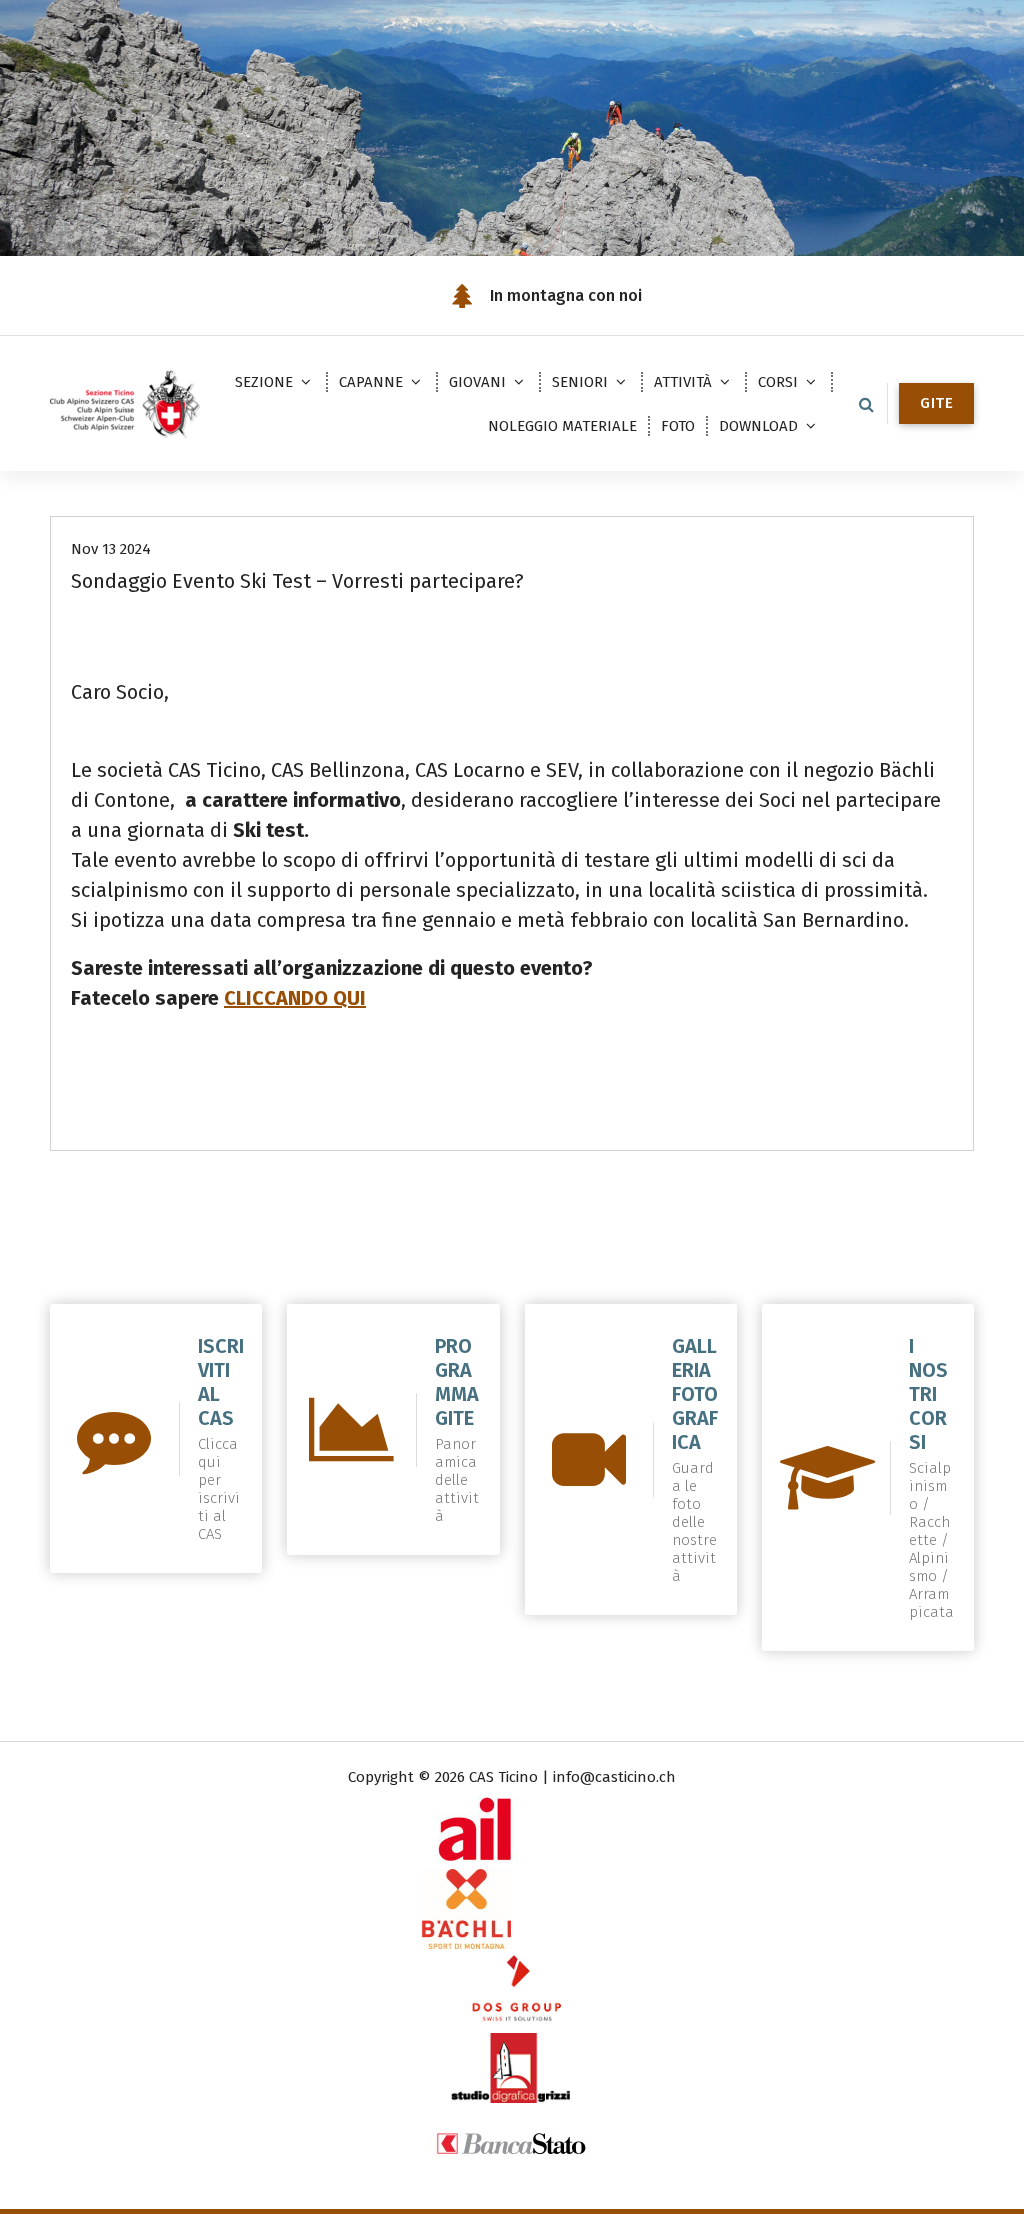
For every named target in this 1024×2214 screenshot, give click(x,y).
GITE (936, 403)
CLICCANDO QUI (295, 998)
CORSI (778, 382)
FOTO (678, 426)
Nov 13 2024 (111, 549)
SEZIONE (264, 382)
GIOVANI (477, 382)
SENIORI (580, 382)
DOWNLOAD (758, 426)
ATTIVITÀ (683, 382)
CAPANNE (371, 382)
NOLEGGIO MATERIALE (562, 426)
